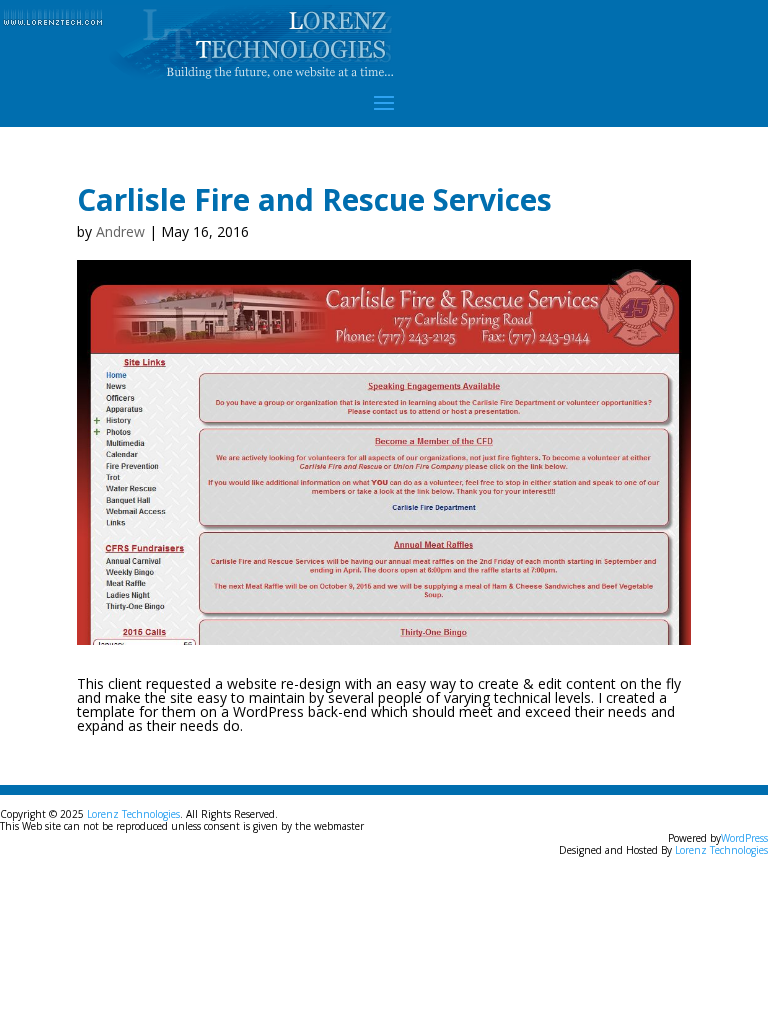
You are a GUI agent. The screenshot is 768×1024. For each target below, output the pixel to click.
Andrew (120, 231)
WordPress (744, 838)
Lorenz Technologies (133, 814)
